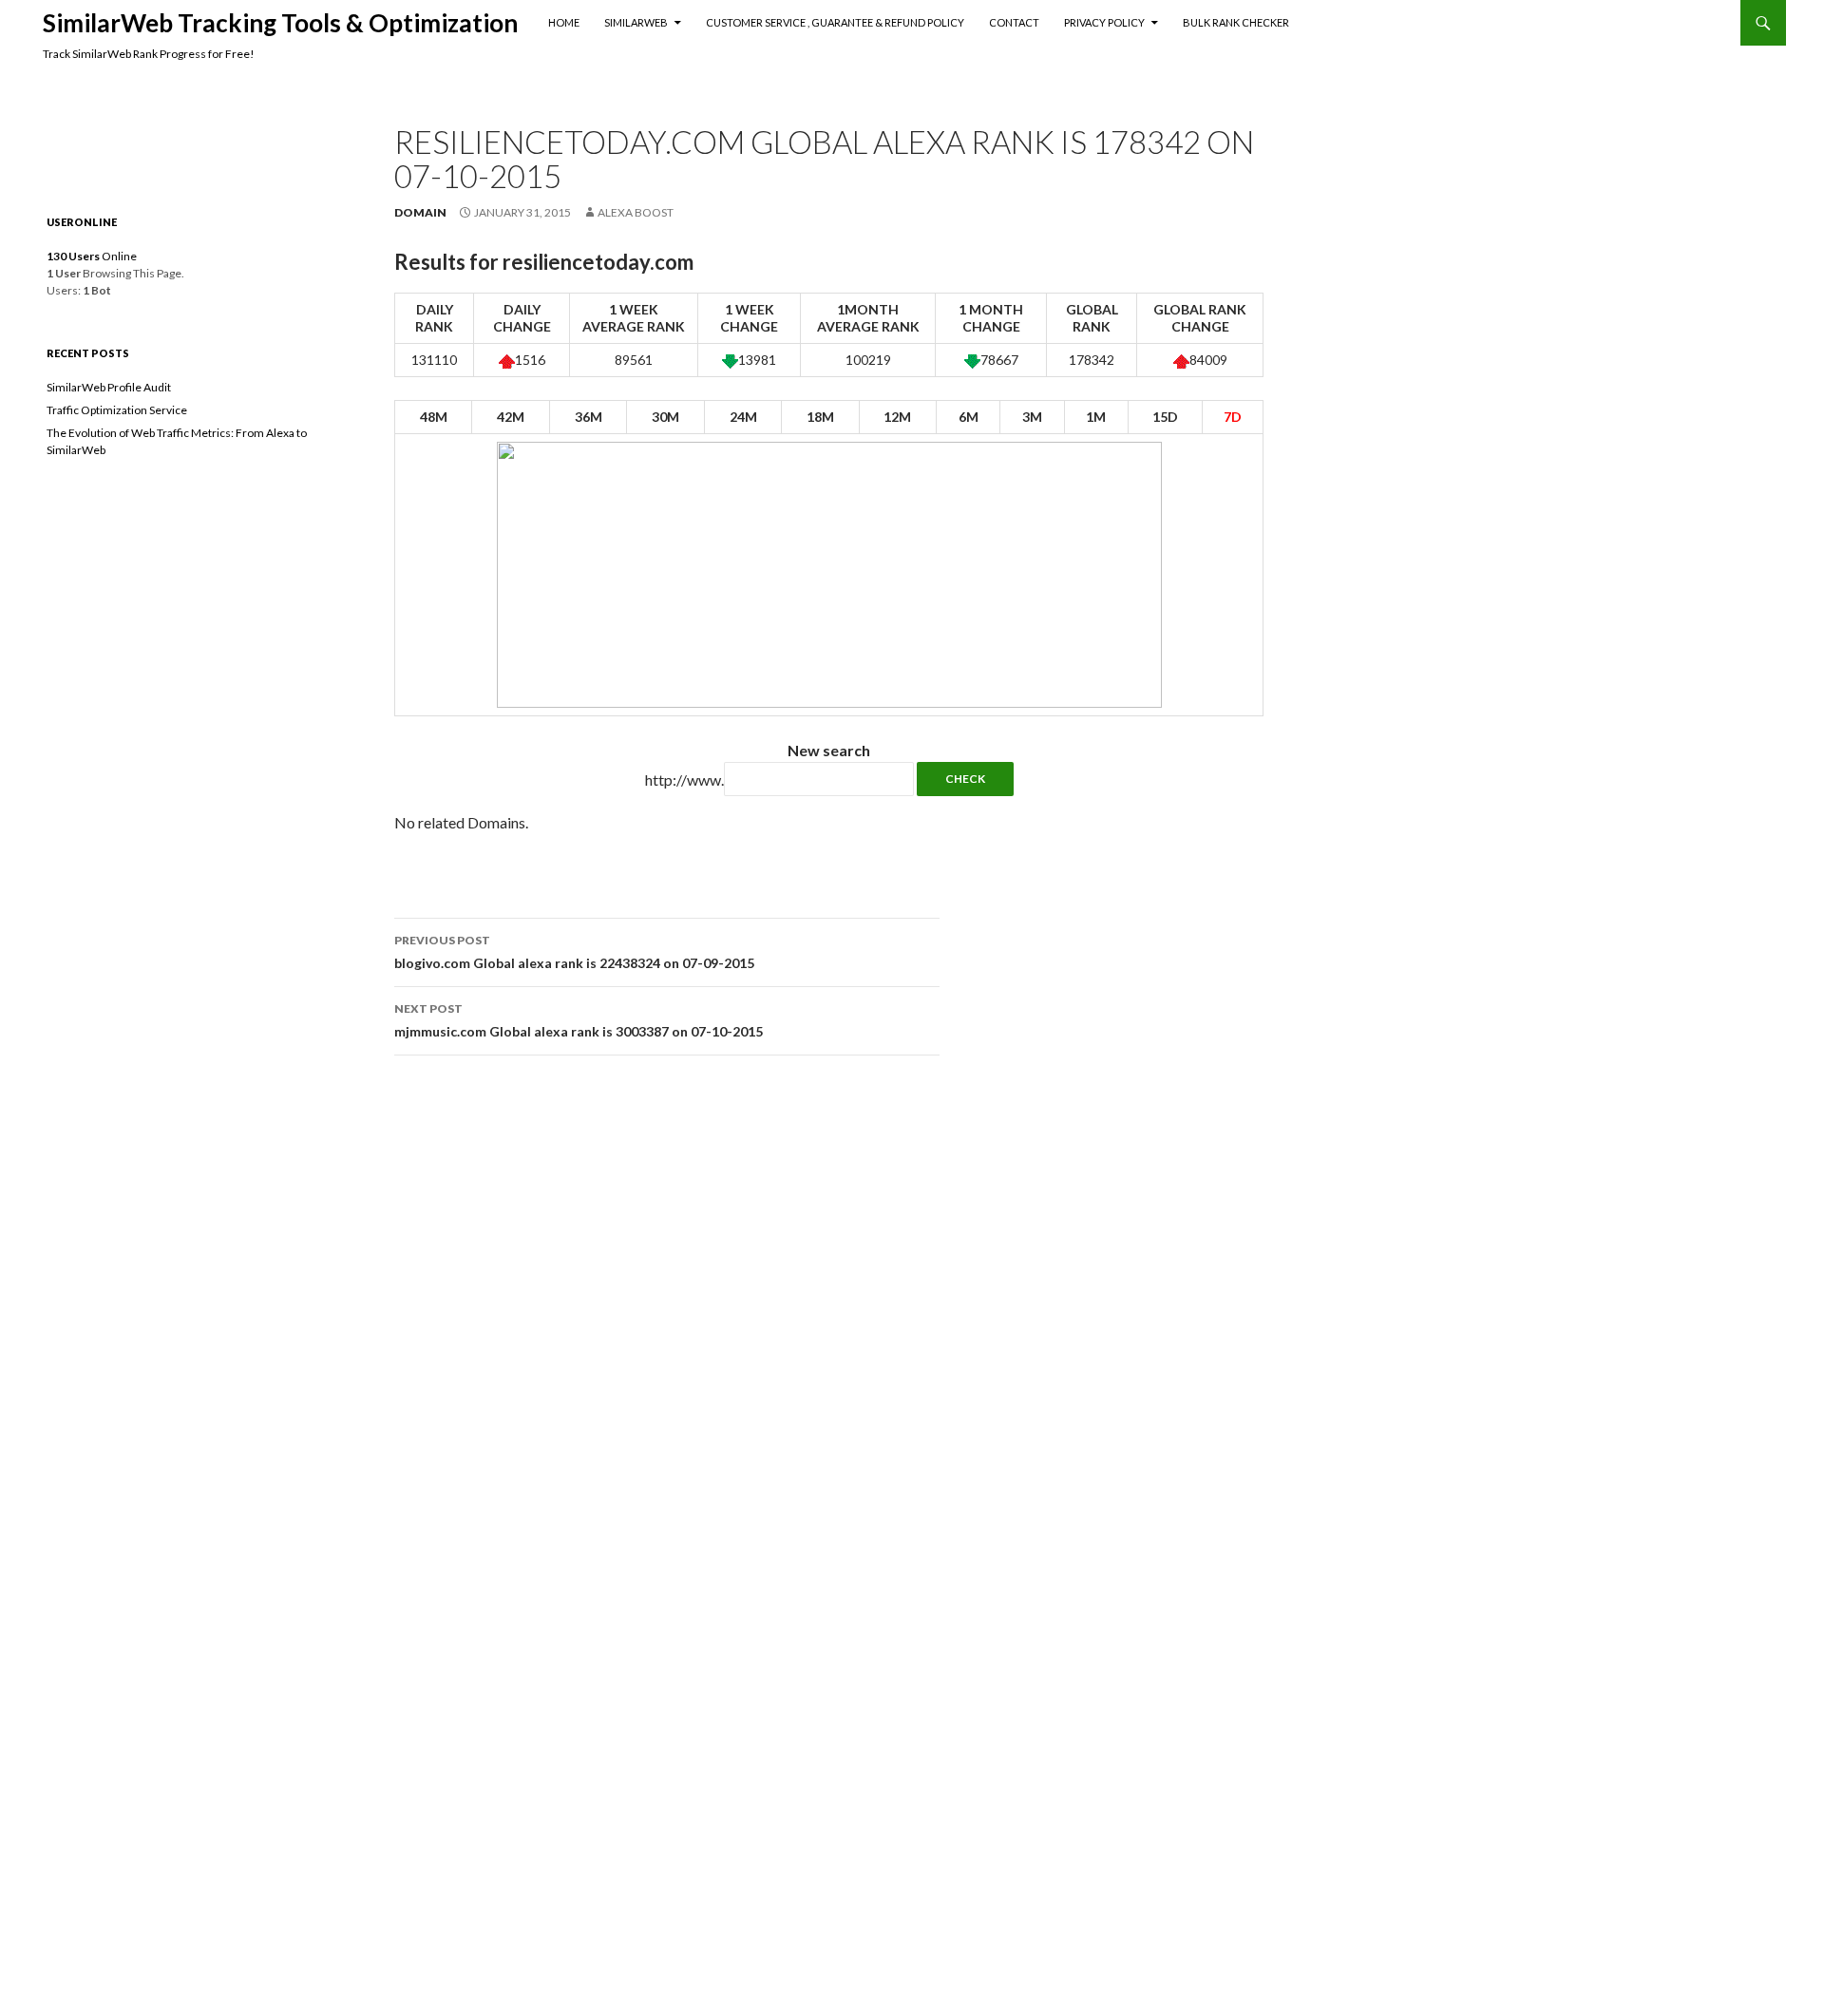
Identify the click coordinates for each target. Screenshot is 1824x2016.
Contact (1014, 22)
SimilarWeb (636, 22)
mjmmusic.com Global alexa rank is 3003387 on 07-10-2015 (579, 1020)
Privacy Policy (1104, 22)
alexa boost (636, 212)
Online (92, 256)
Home (564, 22)
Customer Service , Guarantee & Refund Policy (835, 22)
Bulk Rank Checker (1236, 22)
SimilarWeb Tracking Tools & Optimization (280, 23)
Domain (420, 212)
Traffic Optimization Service (117, 410)
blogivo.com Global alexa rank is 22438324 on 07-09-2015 (574, 952)
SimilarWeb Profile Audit (109, 387)
